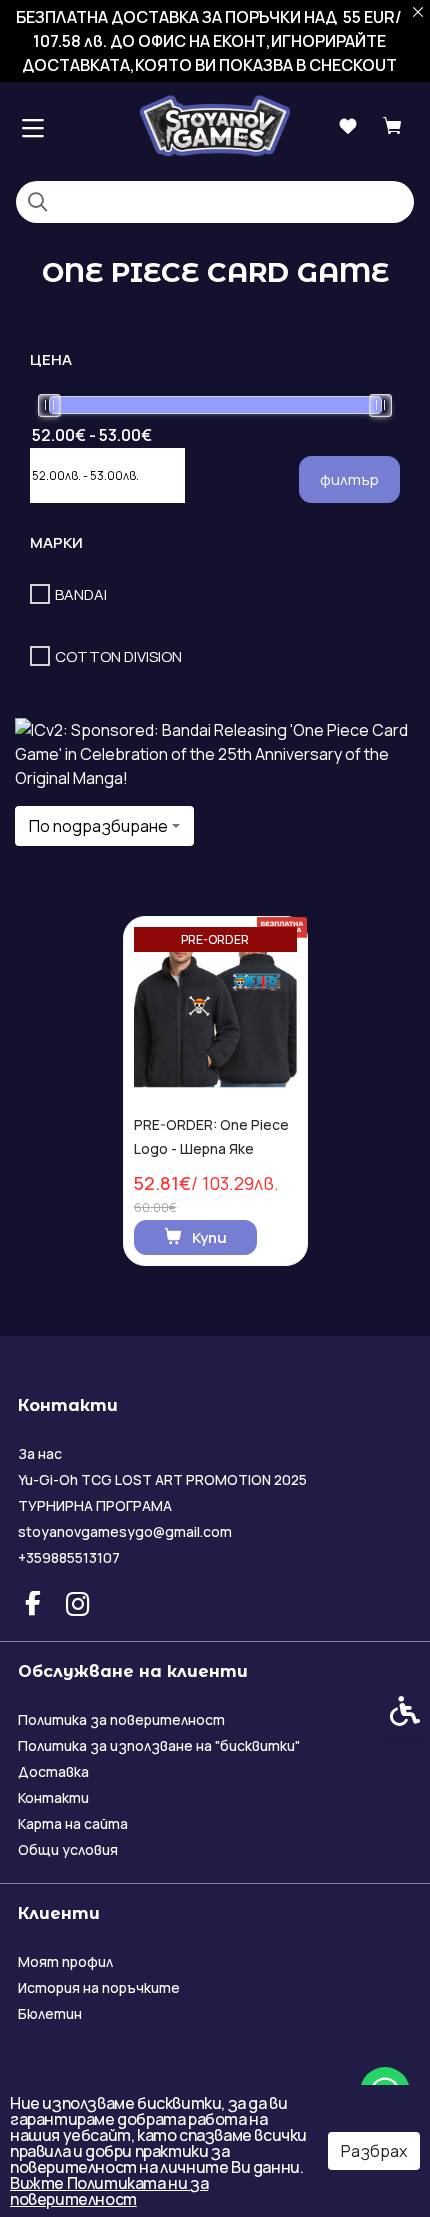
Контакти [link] (53, 1797)
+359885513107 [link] (69, 1557)
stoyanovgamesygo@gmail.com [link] (125, 1531)
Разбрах (374, 2151)
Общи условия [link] (68, 1849)
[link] (215, 125)
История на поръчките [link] (99, 1987)
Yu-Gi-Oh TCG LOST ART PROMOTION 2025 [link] (162, 1479)
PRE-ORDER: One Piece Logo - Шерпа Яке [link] (211, 1136)
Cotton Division (118, 656)
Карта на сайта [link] (73, 1823)
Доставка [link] (53, 1771)
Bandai (81, 594)
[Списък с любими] (347, 126)
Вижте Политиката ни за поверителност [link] (109, 2191)
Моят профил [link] (65, 1961)
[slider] (49, 405)
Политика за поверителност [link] (121, 1719)
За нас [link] (40, 1453)
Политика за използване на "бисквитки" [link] (159, 1745)
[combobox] (104, 826)
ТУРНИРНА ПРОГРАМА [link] (95, 1505)
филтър (349, 479)
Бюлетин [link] (50, 2013)
